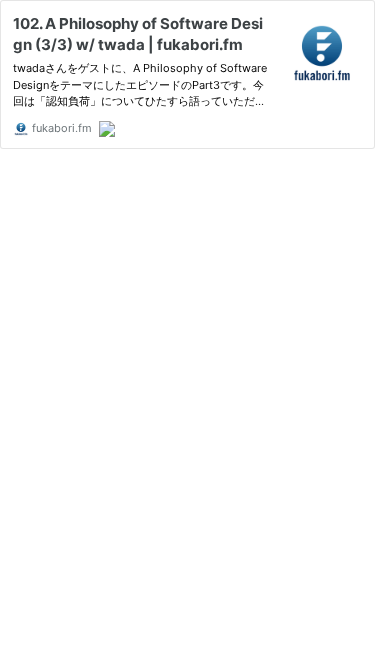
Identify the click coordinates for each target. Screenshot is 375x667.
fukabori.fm (60, 128)
